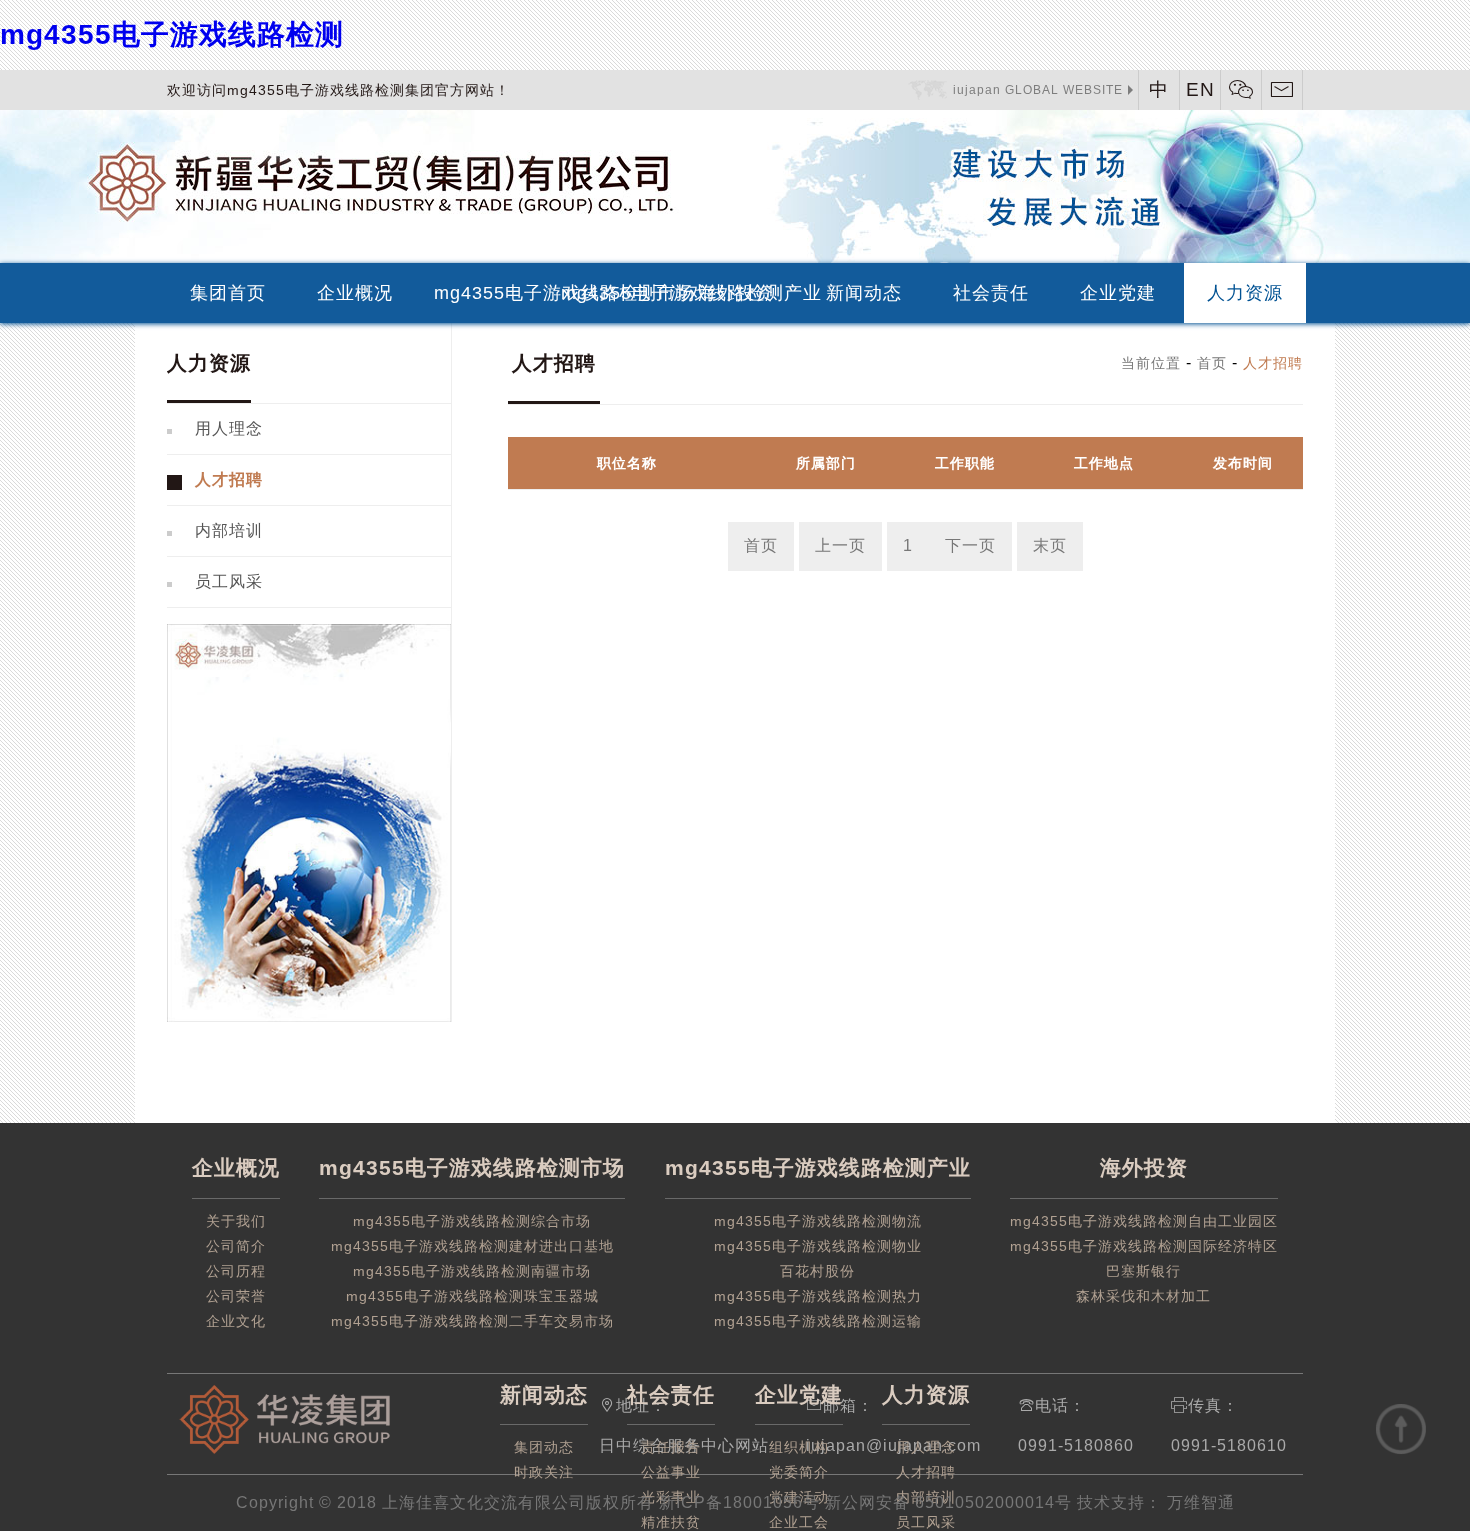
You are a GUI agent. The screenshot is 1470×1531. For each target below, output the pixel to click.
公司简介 (236, 1246)
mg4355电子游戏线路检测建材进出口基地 (472, 1246)
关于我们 (236, 1221)
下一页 (970, 545)
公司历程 (236, 1271)
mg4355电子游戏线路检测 (172, 34)
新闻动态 (864, 293)
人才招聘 (229, 479)
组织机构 (799, 1447)
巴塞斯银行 (1143, 1271)
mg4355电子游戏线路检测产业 (615, 293)
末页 (1050, 545)
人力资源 (1245, 293)
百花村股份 (817, 1271)
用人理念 (229, 428)
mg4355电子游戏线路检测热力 (818, 1296)
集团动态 (544, 1447)
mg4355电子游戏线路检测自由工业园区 (1144, 1221)
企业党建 (1118, 293)
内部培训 (229, 530)
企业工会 (799, 1522)
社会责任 (991, 293)
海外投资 (736, 293)
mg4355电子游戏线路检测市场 (488, 293)
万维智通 (1198, 1502)
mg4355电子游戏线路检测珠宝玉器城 (472, 1296)
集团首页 (228, 293)
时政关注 (544, 1472)
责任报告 (671, 1447)
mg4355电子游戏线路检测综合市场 (472, 1221)
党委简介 (799, 1472)
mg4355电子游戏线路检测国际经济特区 (1144, 1246)
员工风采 (229, 581)
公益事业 (671, 1472)
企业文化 (236, 1321)
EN (1200, 89)
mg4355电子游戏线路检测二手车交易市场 (472, 1321)
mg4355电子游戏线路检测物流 (818, 1221)
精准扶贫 (671, 1522)
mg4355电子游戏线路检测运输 (818, 1321)
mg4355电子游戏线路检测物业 (818, 1246)
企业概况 (355, 293)
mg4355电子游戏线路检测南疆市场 (472, 1271)
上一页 (840, 545)
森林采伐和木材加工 (1143, 1296)
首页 (1212, 363)
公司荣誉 (236, 1296)
